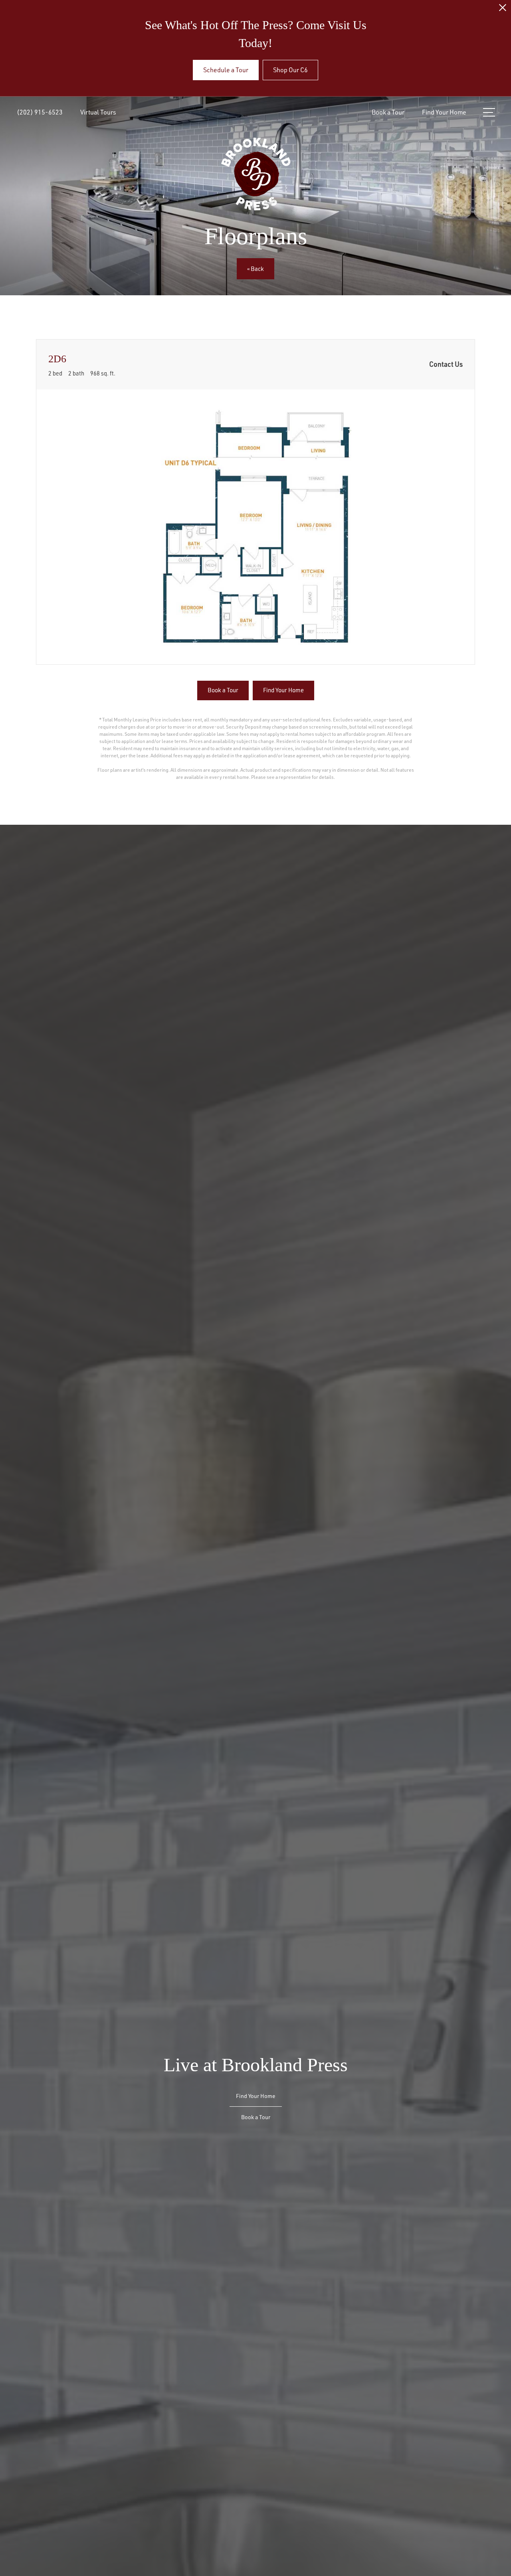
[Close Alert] (503, 10)
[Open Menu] (489, 112)
